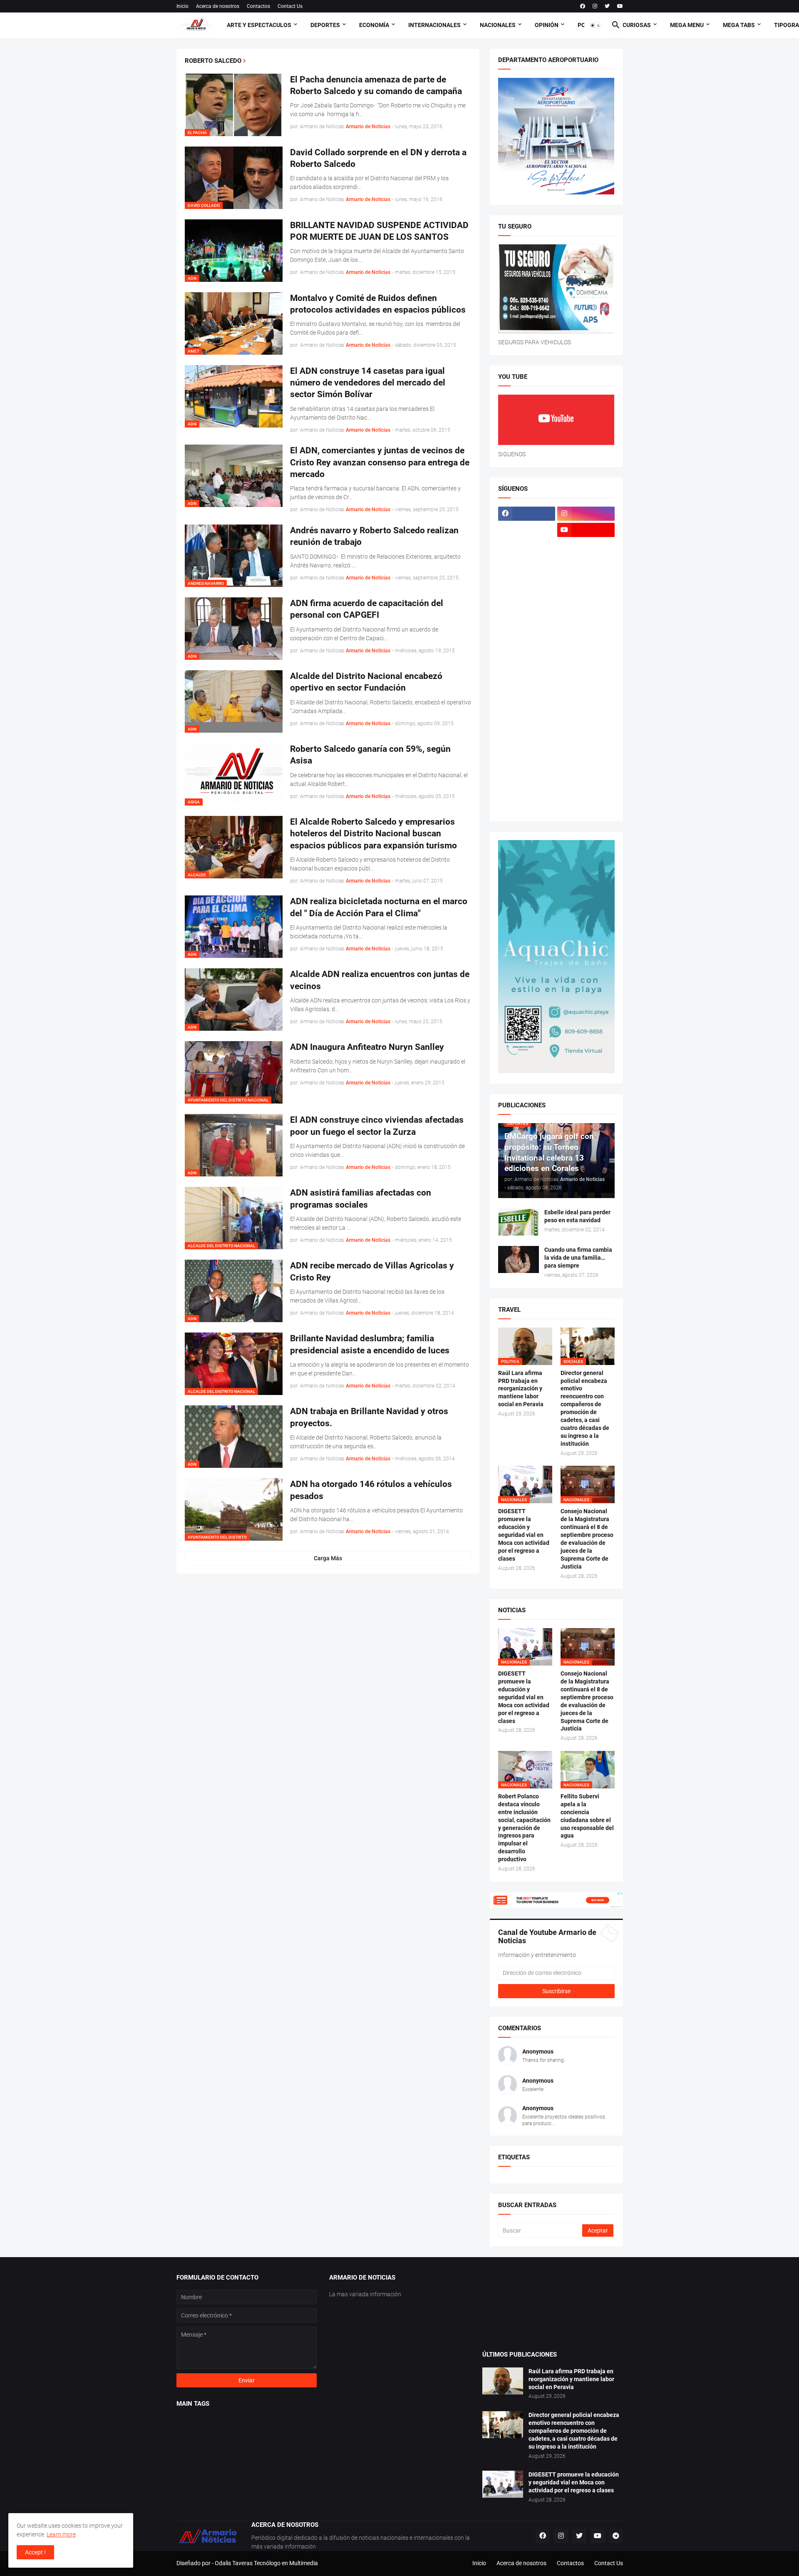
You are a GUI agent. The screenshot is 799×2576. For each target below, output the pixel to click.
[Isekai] (527, 595)
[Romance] (527, 709)
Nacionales (498, 25)
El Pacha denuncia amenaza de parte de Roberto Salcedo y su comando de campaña (376, 85)
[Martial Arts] (586, 627)
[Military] (527, 676)
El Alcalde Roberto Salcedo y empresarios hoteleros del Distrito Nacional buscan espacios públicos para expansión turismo (373, 834)
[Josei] (586, 595)
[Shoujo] (527, 741)
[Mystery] (527, 692)
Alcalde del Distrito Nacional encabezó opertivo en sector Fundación (366, 682)
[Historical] (527, 579)
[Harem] (586, 562)
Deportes (325, 25)
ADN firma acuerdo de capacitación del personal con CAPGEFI (367, 609)
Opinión (547, 25)
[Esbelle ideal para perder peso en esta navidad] (519, 1222)
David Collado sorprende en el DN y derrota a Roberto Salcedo (378, 158)
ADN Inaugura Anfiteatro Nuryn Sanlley (367, 1047)
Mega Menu (687, 25)
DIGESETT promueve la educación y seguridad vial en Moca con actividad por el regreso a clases (524, 1535)
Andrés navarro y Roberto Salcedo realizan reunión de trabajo (374, 536)
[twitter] (607, 6)
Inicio (182, 6)
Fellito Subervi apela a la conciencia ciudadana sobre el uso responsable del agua (587, 1816)
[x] (527, 530)
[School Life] (586, 709)
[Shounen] (586, 741)
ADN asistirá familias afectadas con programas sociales (361, 1198)
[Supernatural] (527, 773)
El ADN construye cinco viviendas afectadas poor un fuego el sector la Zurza (377, 1126)
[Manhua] (586, 611)
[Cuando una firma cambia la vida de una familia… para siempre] (519, 1259)
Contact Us (290, 6)
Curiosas (637, 25)
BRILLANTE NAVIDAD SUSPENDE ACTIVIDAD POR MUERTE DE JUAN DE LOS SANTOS (379, 231)
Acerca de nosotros (218, 6)
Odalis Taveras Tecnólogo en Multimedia (266, 2563)
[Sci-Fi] (527, 725)
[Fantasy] (586, 546)
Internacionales (434, 25)
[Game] (527, 562)
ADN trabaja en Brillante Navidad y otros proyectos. (369, 1417)
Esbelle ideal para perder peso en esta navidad (577, 1216)
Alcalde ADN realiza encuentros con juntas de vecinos (380, 980)
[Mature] (527, 644)
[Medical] (586, 660)
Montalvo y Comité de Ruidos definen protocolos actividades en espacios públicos (378, 304)
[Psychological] (586, 692)
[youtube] (620, 6)
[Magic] (527, 611)
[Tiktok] (527, 546)
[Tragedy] (527, 790)
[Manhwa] (527, 627)
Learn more (61, 2534)
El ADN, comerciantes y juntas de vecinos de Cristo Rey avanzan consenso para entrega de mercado (380, 462)
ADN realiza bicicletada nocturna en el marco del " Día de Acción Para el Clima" (379, 907)
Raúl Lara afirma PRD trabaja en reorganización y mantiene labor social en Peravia (521, 1389)
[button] (596, 25)
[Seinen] (586, 725)
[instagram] (595, 6)
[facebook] (583, 6)
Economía (374, 25)
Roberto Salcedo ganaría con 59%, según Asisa (370, 755)
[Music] (586, 676)
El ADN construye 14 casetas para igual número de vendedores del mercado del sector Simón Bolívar (368, 383)
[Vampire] (586, 790)
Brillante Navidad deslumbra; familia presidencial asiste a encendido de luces (370, 1344)
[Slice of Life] (527, 757)
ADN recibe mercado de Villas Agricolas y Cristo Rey (372, 1271)
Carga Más (328, 1558)
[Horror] (586, 579)
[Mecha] (586, 644)
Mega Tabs (739, 25)
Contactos (258, 6)
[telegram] (616, 2536)
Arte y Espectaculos (259, 25)
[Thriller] (586, 773)
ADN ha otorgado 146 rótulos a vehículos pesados (371, 1490)
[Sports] (586, 757)
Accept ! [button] (35, 2552)
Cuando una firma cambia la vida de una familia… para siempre (578, 1258)
